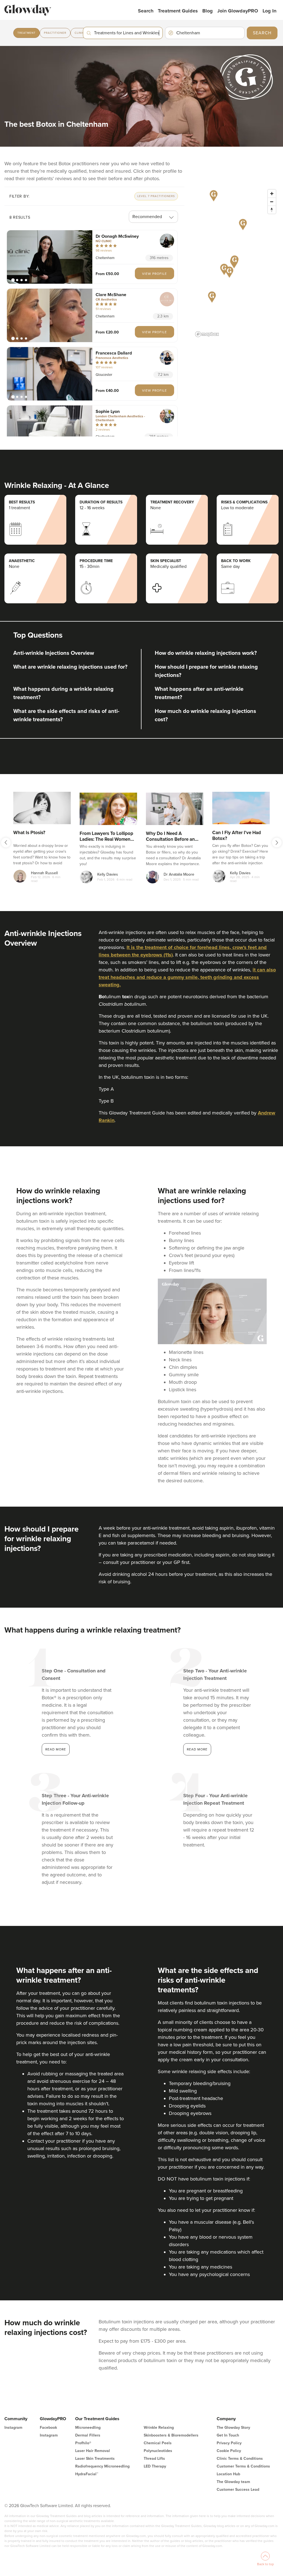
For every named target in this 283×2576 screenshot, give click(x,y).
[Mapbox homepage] (207, 334)
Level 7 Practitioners (156, 196)
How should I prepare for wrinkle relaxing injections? (206, 671)
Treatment (27, 33)
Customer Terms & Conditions (243, 2466)
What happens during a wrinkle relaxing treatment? (63, 693)
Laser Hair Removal (93, 2451)
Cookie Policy (229, 2451)
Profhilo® (83, 2443)
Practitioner (55, 33)
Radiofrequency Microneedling (102, 2466)
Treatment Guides (178, 11)
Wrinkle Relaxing (159, 2428)
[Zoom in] (272, 194)
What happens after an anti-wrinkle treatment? (199, 693)
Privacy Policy (229, 2443)
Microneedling (88, 2428)
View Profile (154, 273)
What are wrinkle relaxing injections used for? (70, 667)
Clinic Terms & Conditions (240, 2459)
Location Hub (228, 2474)
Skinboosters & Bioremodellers (171, 2435)
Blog (208, 11)
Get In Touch (228, 2435)
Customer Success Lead (238, 2490)
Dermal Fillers (88, 2435)
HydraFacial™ (87, 2474)
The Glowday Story (233, 2428)
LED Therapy (155, 2466)
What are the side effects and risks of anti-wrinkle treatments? (66, 715)
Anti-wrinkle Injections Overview (54, 653)
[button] (50, 257)
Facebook (48, 2428)
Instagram (13, 2428)
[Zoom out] (272, 202)
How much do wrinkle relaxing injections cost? (205, 715)
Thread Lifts (154, 2459)
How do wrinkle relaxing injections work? (206, 653)
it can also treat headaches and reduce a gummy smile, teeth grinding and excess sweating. (187, 977)
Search (146, 11)
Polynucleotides (158, 2451)
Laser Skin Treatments (95, 2459)
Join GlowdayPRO (238, 11)
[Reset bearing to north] (272, 210)
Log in (269, 11)
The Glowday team (233, 2482)
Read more (56, 1749)
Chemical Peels (158, 2443)
